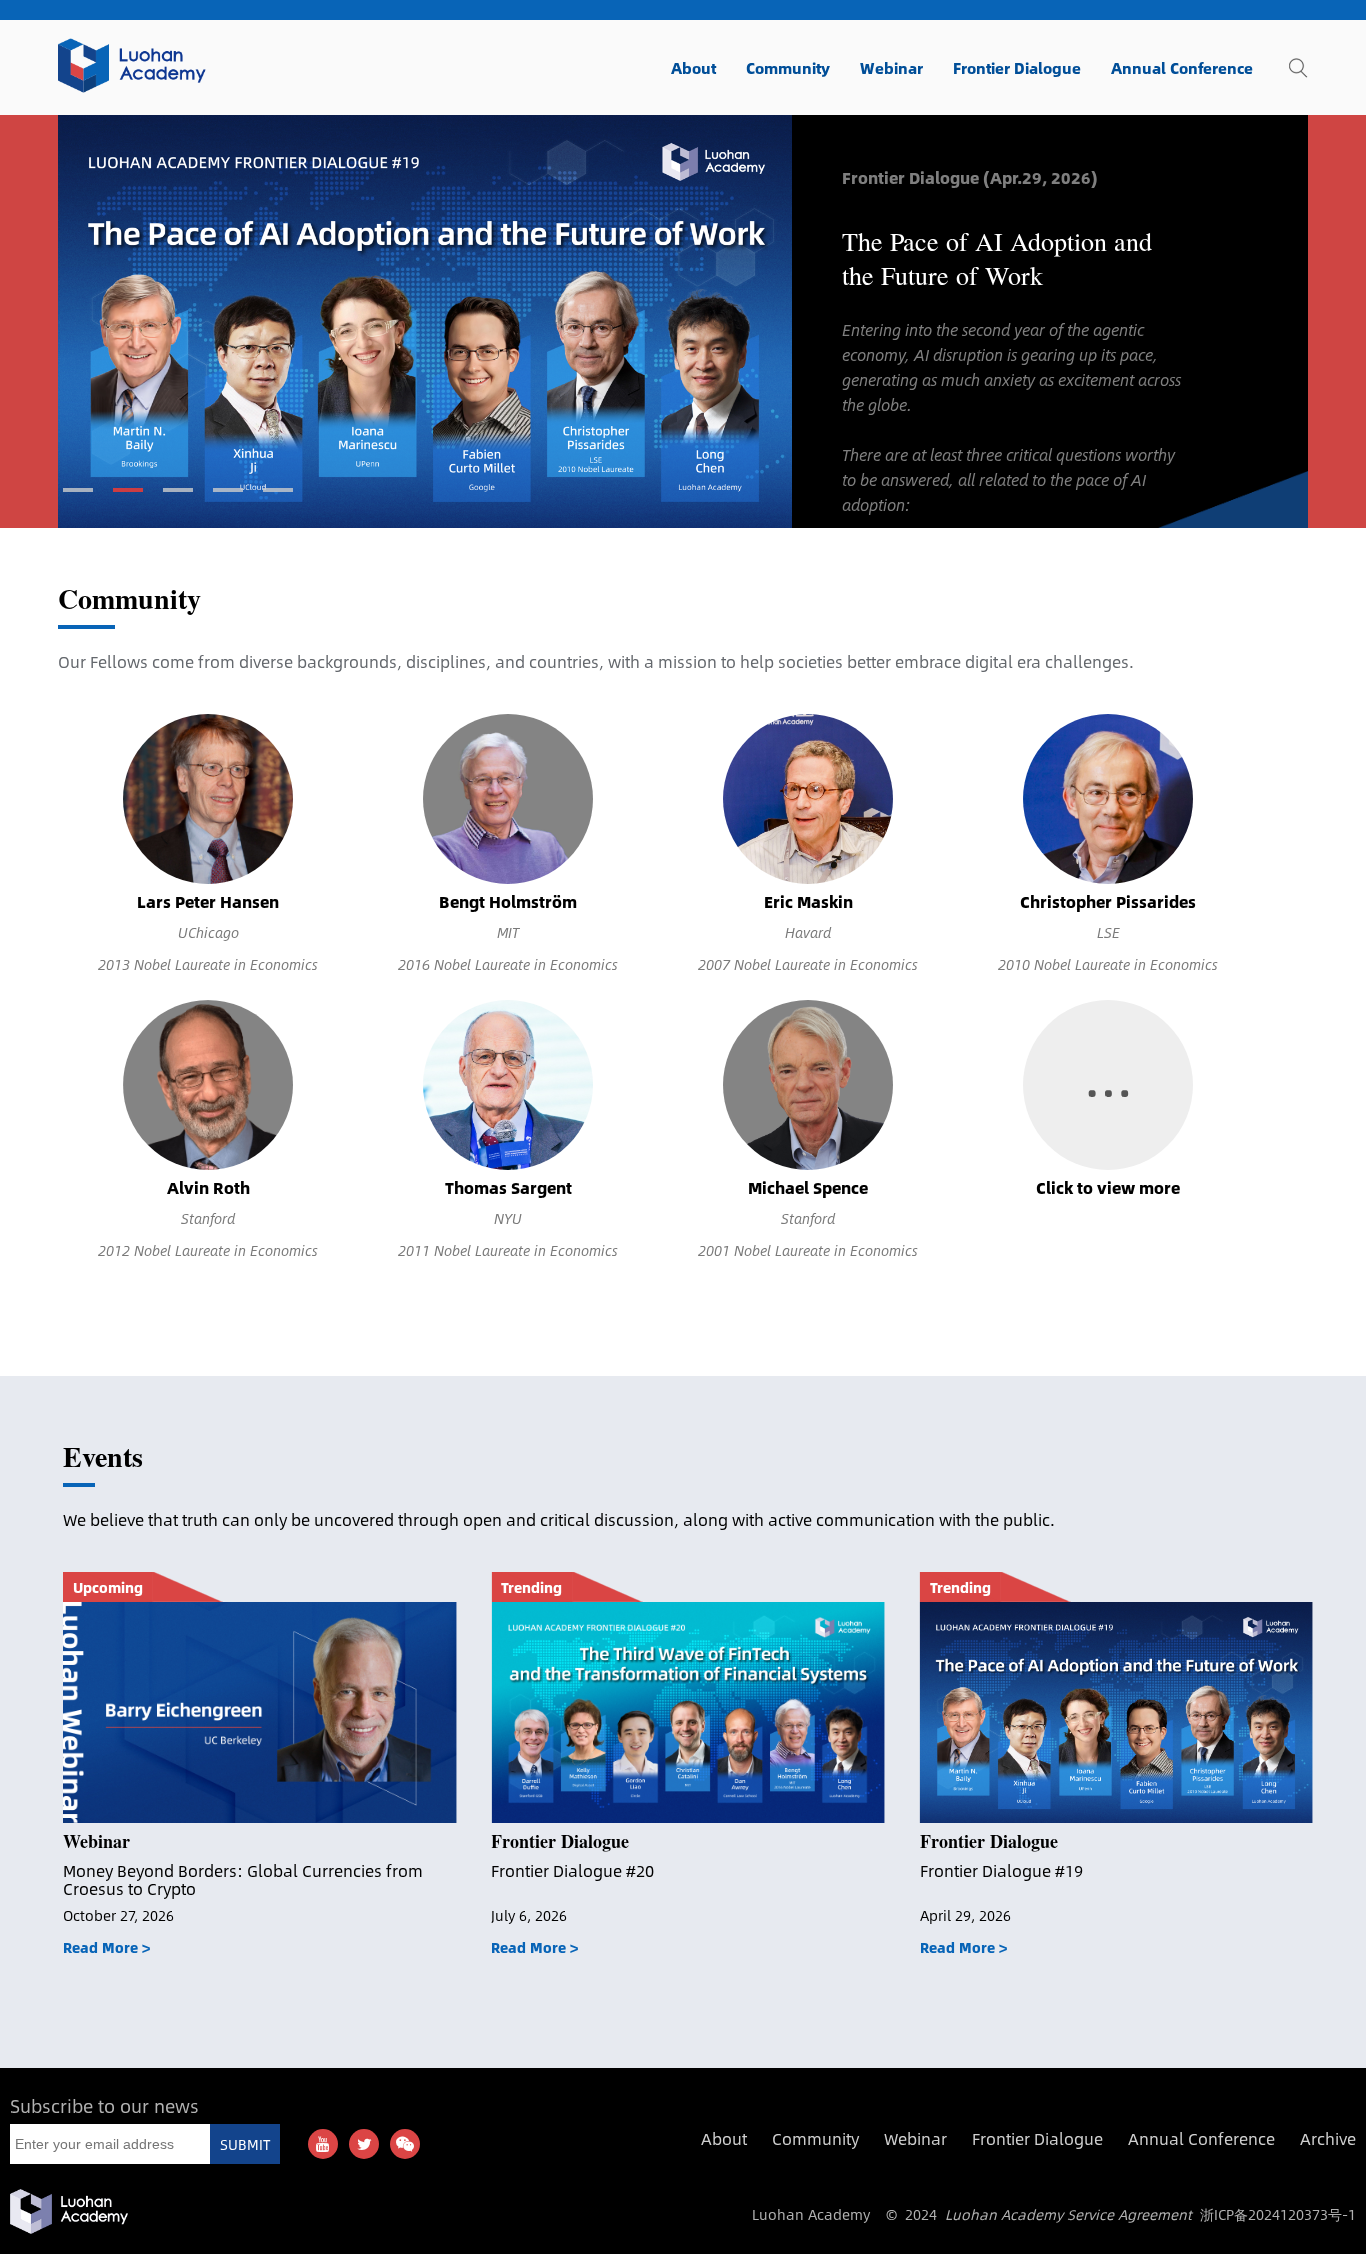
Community (129, 598)
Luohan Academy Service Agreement (1068, 2214)
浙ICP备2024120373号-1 (1278, 2214)
